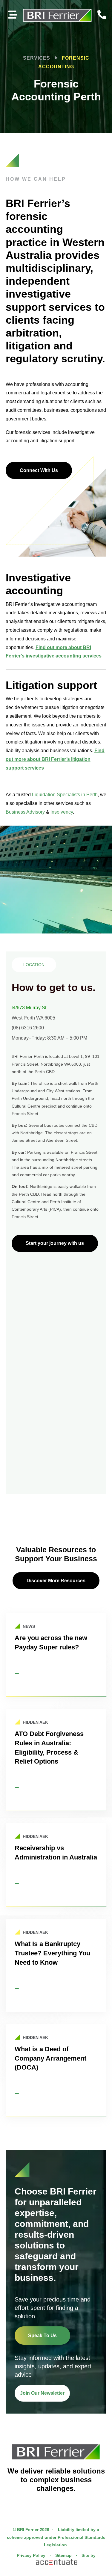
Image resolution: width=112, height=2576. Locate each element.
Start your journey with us (55, 1243)
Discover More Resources (56, 1581)
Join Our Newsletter (42, 2393)
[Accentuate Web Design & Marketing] (56, 2563)
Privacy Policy (31, 2555)
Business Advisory (25, 812)
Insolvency (62, 812)
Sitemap (63, 2555)
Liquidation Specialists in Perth (65, 795)
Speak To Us (42, 2336)
